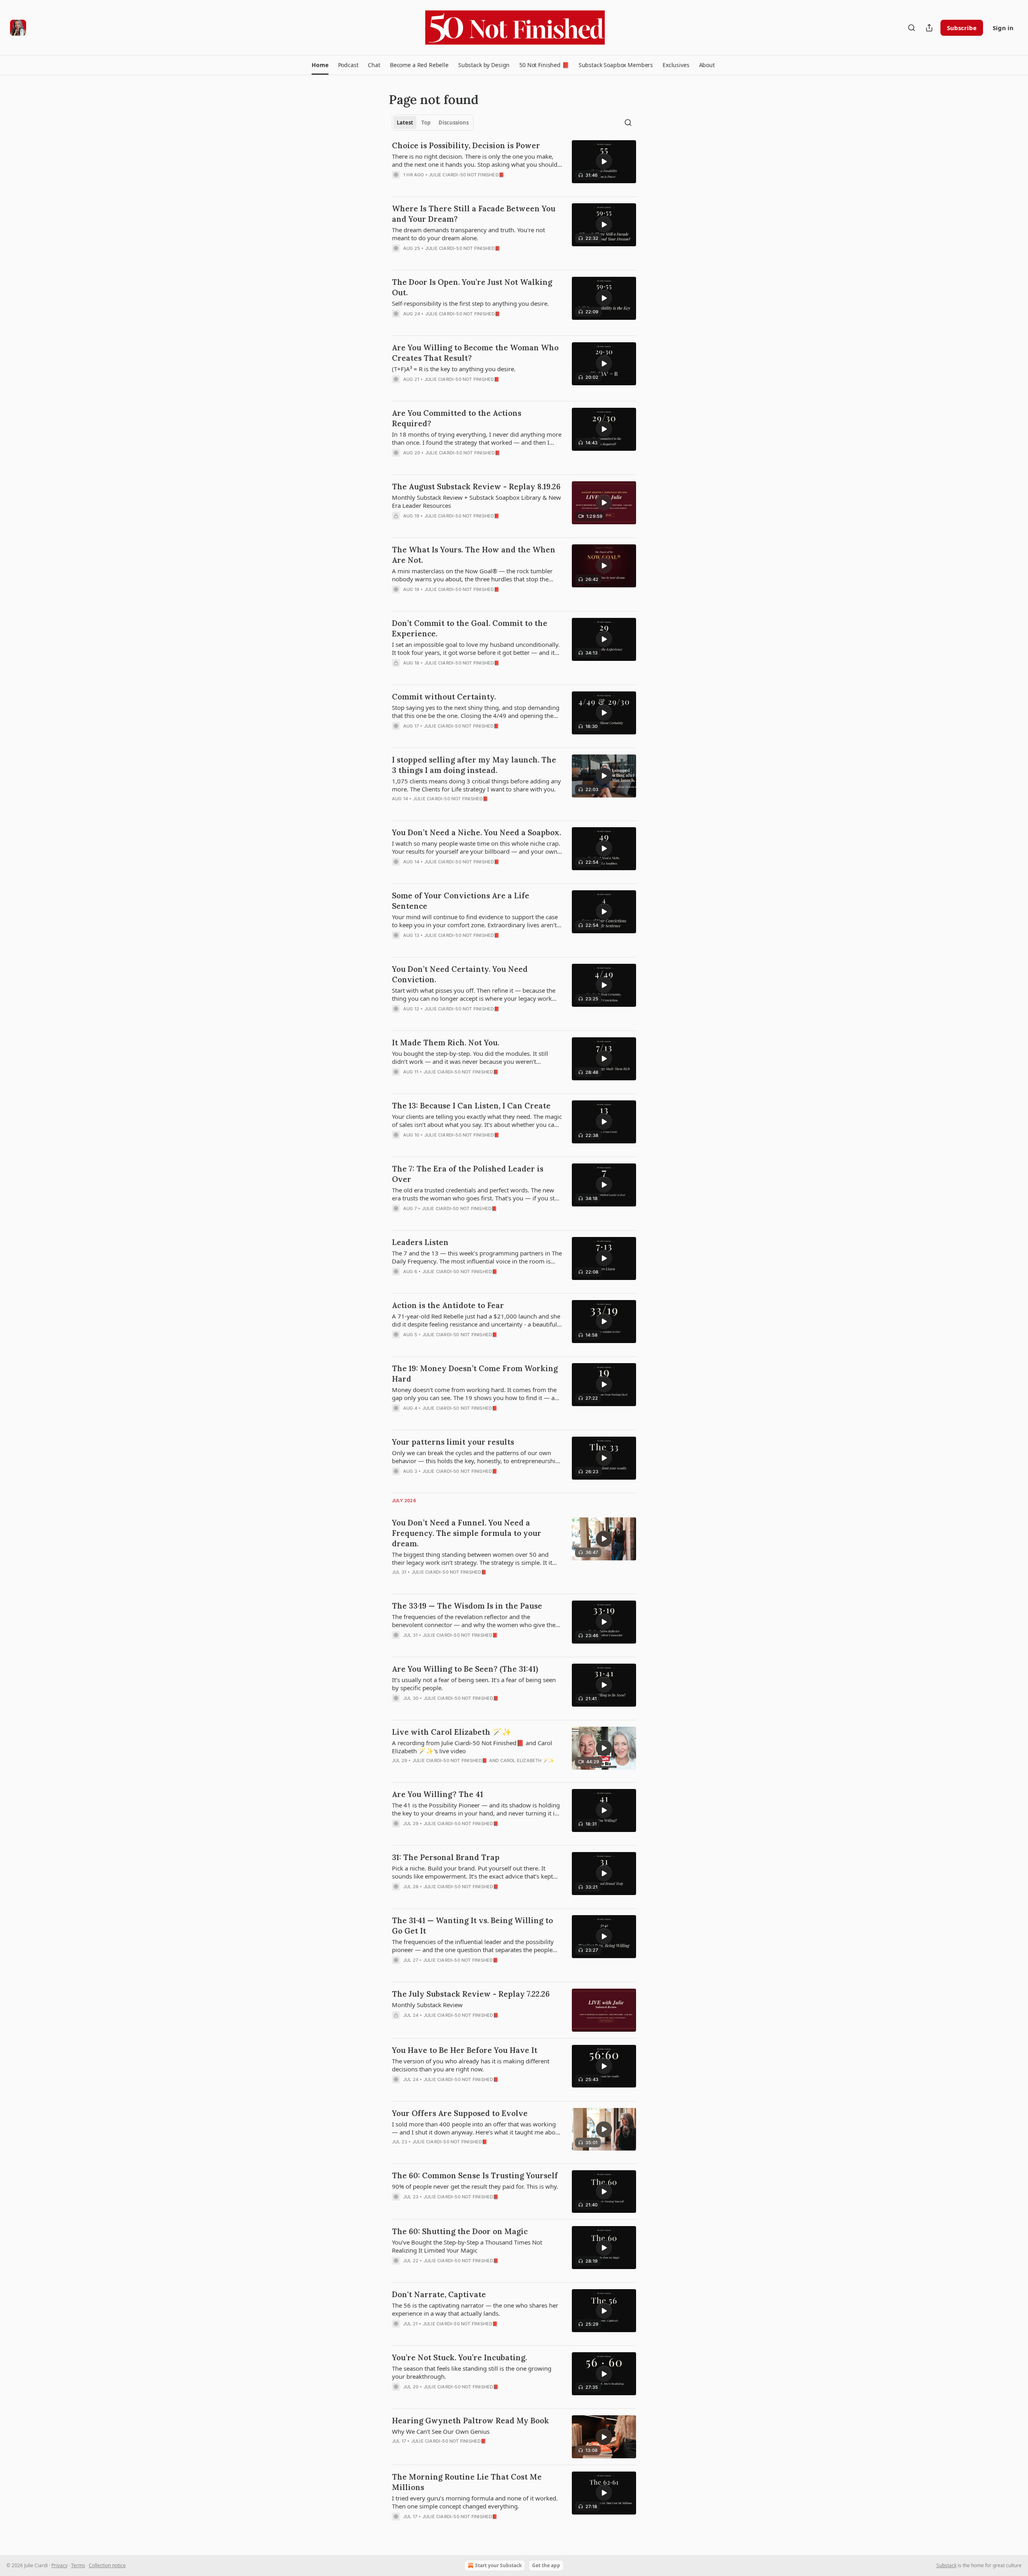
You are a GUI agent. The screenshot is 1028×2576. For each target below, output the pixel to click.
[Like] (397, 185)
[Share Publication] (929, 28)
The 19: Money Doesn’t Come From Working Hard (475, 1374)
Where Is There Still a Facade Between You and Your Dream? (474, 214)
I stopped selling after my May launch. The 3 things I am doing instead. (474, 765)
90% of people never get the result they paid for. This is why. (475, 2186)
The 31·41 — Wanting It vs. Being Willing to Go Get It (472, 1926)
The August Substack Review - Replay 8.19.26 (476, 487)
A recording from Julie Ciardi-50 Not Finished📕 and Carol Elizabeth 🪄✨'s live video (472, 1747)
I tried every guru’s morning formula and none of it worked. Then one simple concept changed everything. (475, 2502)
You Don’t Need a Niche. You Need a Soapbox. (476, 832)
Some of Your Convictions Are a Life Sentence (461, 901)
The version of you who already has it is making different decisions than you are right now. (471, 2065)
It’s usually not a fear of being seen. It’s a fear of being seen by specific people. (474, 1684)
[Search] (912, 28)
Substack (946, 2565)
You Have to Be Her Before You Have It (465, 2050)
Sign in (1003, 28)
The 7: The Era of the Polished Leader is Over (468, 1174)
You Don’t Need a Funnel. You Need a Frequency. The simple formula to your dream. (467, 1533)
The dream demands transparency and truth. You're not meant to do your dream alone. (468, 234)
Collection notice (107, 2565)
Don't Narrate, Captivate (439, 2294)
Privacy (59, 2565)
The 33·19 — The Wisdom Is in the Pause (467, 1606)
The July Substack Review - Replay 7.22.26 (471, 1994)
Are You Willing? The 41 (438, 1794)
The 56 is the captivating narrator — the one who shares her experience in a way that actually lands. (475, 2309)
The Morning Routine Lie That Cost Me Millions (467, 2482)
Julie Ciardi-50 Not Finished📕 (467, 175)
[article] (514, 165)
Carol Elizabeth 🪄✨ (527, 1760)
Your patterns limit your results (453, 1442)
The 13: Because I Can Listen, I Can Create (471, 1106)
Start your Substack (498, 2565)
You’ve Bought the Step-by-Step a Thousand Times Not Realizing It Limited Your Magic (467, 2246)
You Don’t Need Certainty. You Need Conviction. (460, 974)
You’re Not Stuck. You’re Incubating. (459, 2357)
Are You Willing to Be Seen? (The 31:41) (465, 1669)
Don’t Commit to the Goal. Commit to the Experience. (470, 628)
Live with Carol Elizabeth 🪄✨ (452, 1732)
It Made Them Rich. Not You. (446, 1043)
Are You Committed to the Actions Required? (457, 418)
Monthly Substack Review (427, 2005)
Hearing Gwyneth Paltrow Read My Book (470, 2421)
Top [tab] (426, 123)
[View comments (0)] (451, 185)
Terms (78, 2565)
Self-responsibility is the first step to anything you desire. (470, 303)
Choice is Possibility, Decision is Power (466, 145)
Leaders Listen (420, 1242)
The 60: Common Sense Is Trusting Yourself (475, 2175)
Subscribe (962, 28)
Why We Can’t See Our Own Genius (441, 2431)
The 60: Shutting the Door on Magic (460, 2231)
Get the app (546, 2565)
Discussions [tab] (454, 123)
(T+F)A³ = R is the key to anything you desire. (454, 369)
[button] (320, 65)
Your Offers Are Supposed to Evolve (460, 2113)
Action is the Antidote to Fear (448, 1305)
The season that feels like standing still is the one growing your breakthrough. (472, 2372)
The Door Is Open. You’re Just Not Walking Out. (472, 287)
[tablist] (433, 123)
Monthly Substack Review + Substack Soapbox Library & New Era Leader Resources (476, 501)
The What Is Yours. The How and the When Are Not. (474, 555)
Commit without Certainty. (444, 697)
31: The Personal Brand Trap (446, 1857)
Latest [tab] (405, 123)
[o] (604, 162)
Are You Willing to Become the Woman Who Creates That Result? (475, 353)
